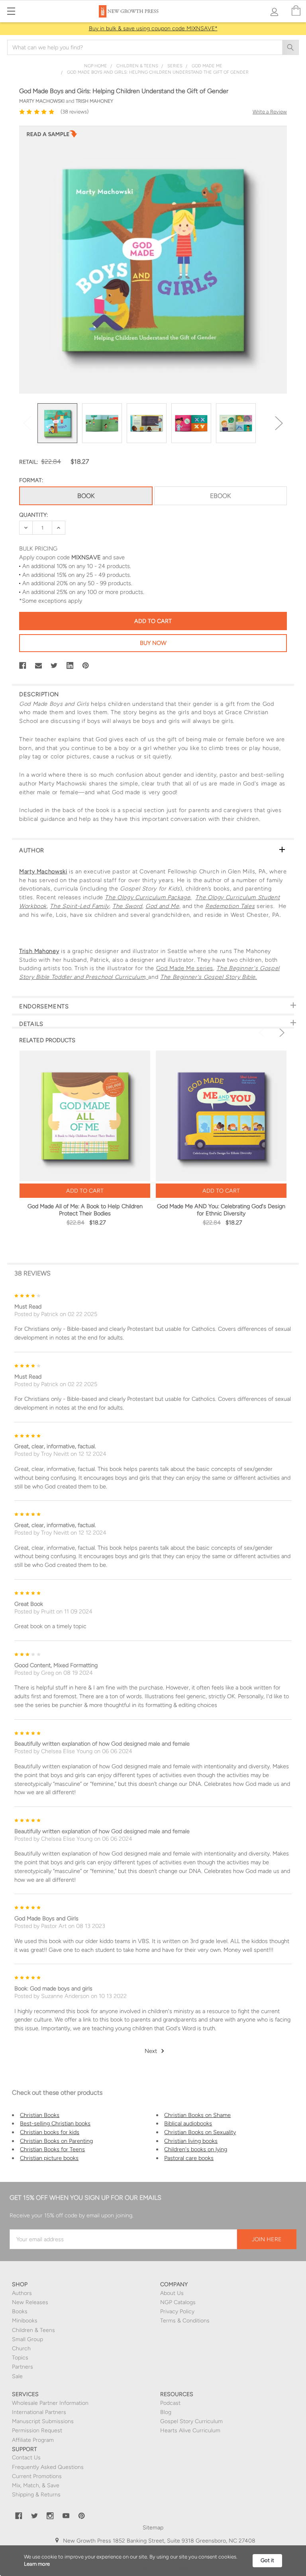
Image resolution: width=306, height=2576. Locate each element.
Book (86, 496)
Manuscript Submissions (43, 2421)
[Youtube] (66, 2516)
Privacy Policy (177, 2311)
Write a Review (270, 112)
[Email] (39, 666)
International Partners (39, 2412)
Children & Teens (33, 2330)
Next (279, 423)
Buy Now (153, 643)
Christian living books (191, 2141)
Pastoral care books (189, 2158)
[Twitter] (54, 666)
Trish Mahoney (39, 951)
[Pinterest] (86, 666)
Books (20, 2311)
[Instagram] (50, 2516)
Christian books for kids (50, 2132)
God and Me (162, 906)
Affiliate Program (33, 2440)
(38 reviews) (75, 112)
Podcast (170, 2403)
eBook (220, 496)
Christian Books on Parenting (56, 2141)
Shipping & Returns (36, 2495)
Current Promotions (37, 2476)
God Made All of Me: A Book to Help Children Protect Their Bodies (85, 1210)
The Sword (127, 906)
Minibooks (25, 2321)
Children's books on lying (196, 2149)
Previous (27, 423)
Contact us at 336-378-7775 (174, 2549)
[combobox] (153, 47)
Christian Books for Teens (52, 2149)
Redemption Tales (230, 906)
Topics (20, 2358)
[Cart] (296, 11)
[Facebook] (23, 666)
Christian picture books (49, 2158)
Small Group (27, 2339)
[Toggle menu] (11, 11)
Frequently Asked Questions (48, 2467)
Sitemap (153, 2528)
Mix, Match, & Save (36, 2485)
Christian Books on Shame (197, 2115)
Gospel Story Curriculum (191, 2421)
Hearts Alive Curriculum (190, 2431)
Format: (31, 480)
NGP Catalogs (178, 2302)
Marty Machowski (43, 871)
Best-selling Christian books (55, 2123)
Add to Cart (85, 1191)
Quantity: (33, 515)
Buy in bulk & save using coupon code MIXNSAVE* (153, 28)
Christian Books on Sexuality (200, 2132)
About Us (172, 2293)
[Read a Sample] (52, 136)
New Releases (30, 2302)
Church (21, 2348)
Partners (23, 2367)
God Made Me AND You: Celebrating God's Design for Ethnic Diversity (221, 1210)
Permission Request (37, 2431)
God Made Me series (185, 968)
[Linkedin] (70, 666)
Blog (166, 2412)
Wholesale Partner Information (50, 2403)
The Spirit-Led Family (79, 906)
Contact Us (26, 2458)
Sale (17, 2376)
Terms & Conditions (185, 2321)
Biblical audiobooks (188, 2123)
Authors (22, 2293)
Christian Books (40, 2115)
